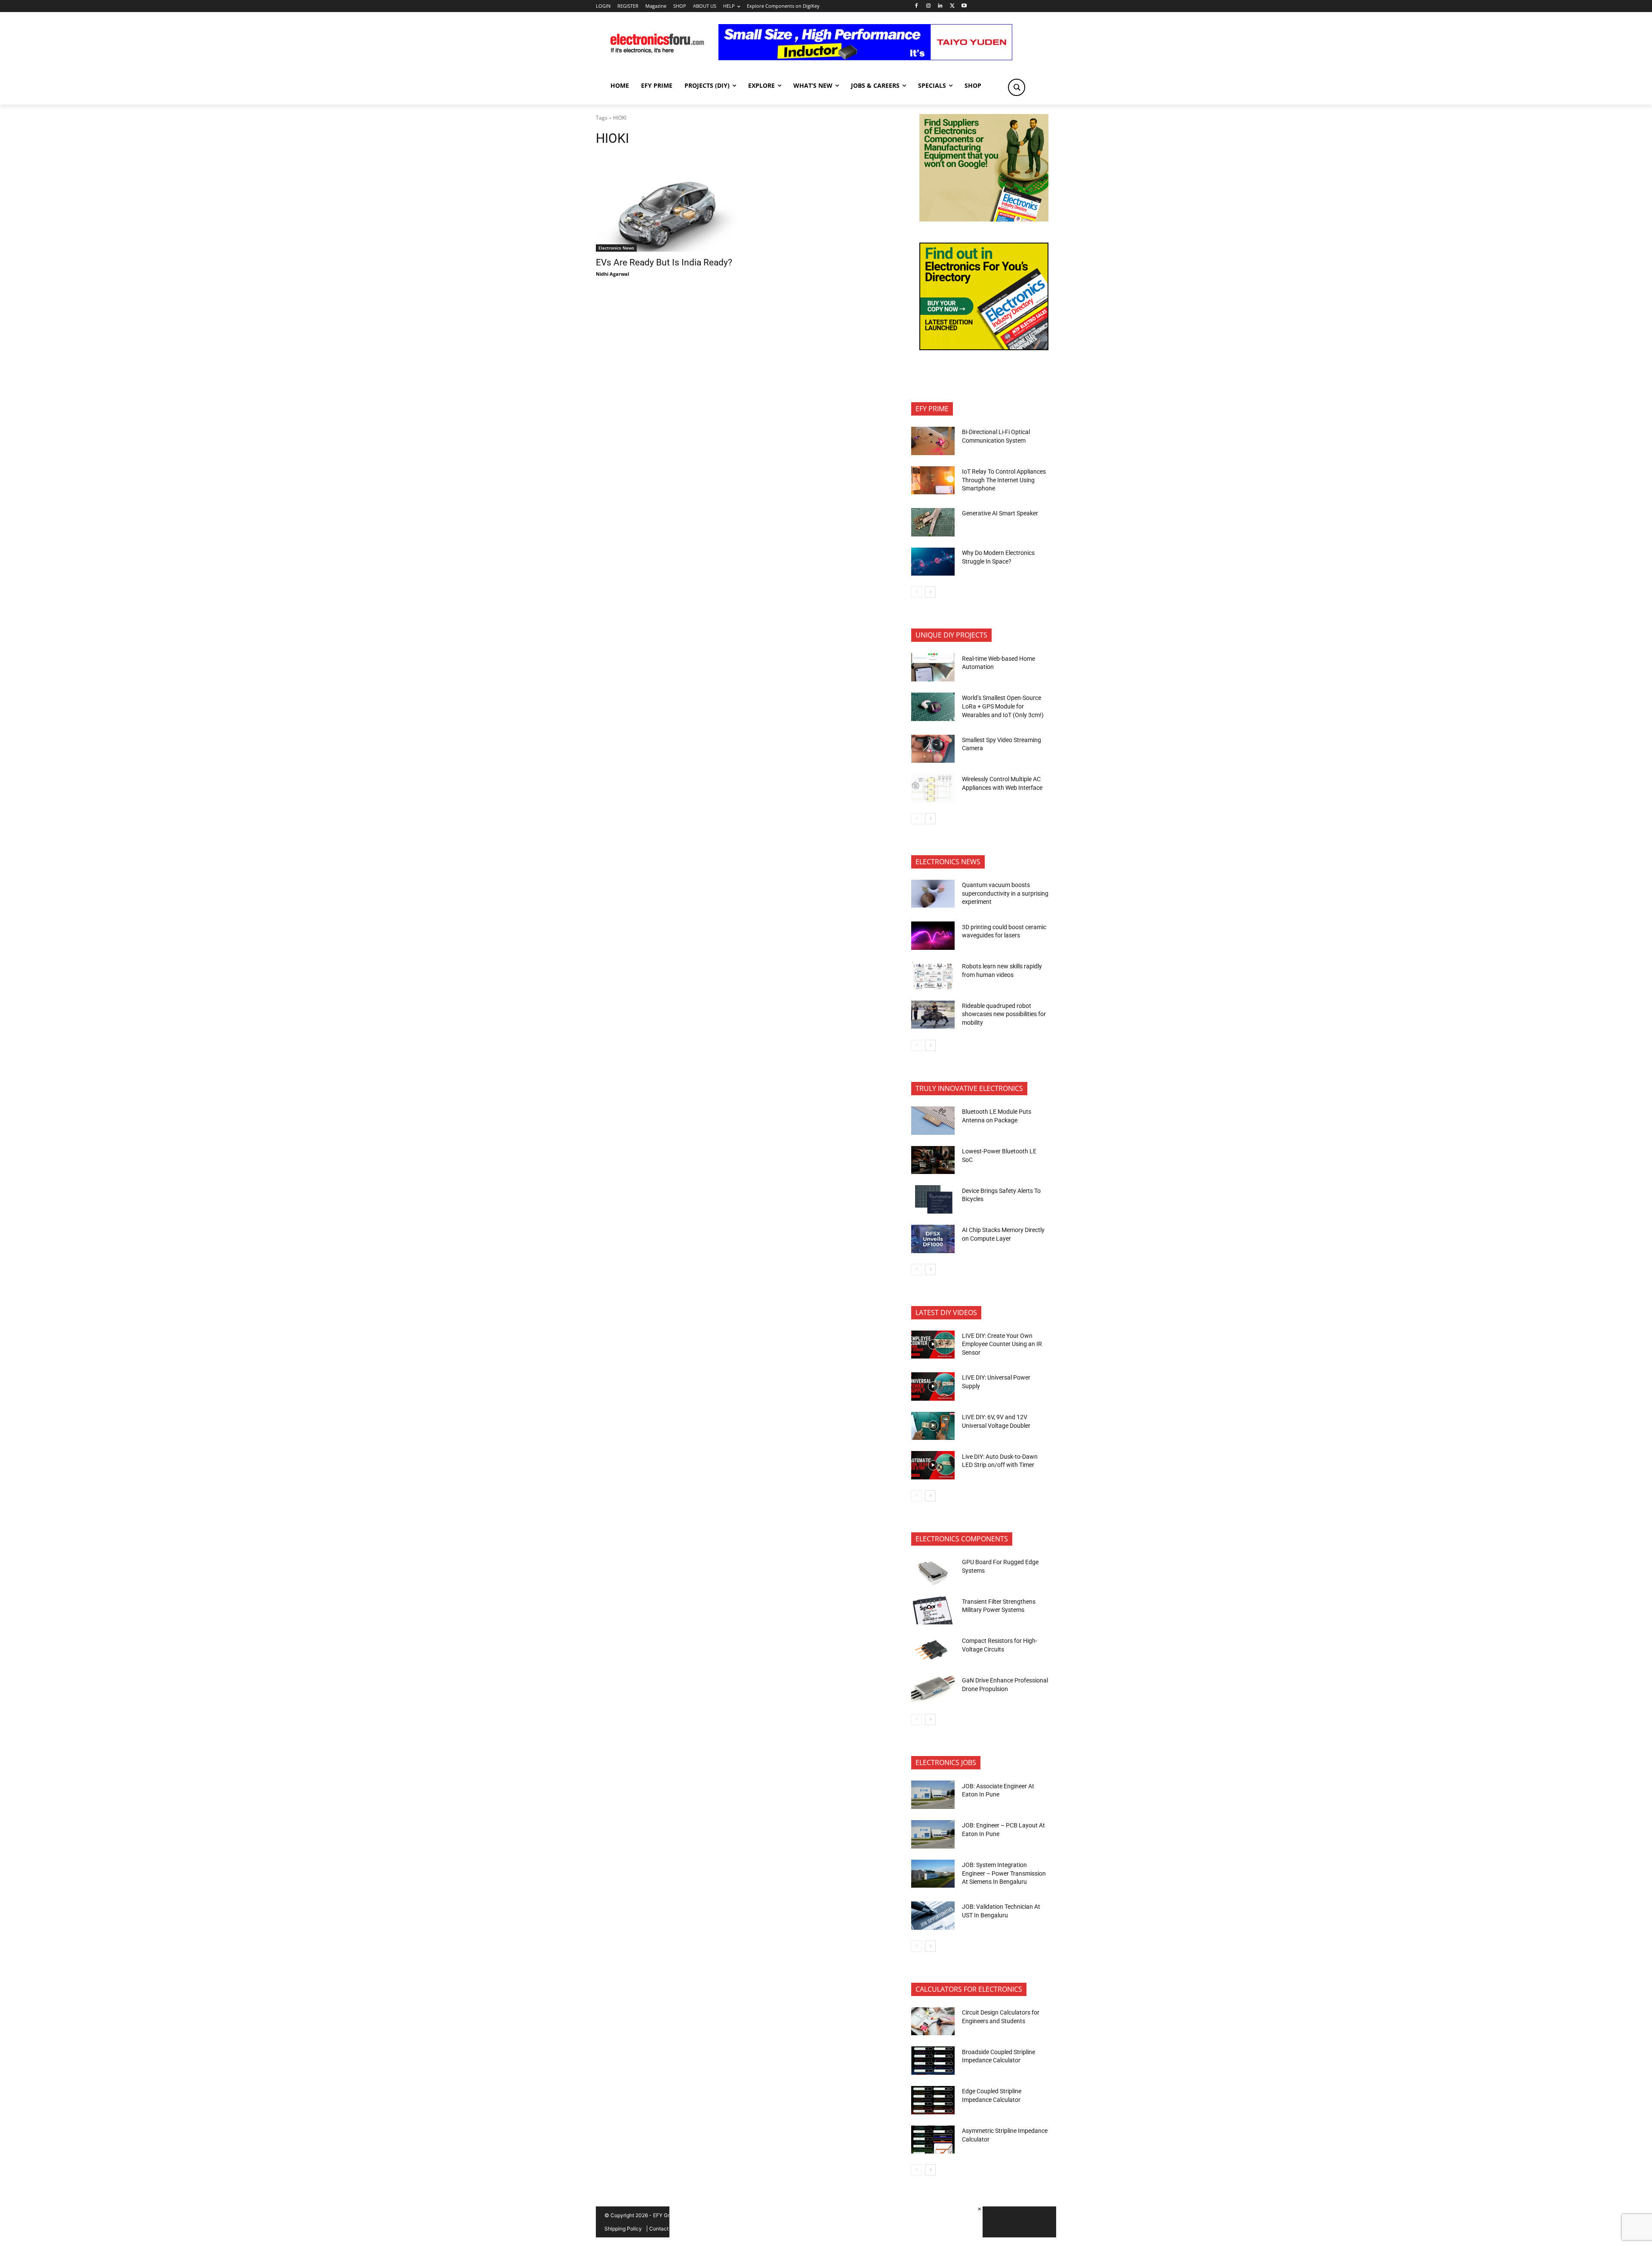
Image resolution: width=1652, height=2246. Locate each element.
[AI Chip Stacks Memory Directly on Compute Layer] (933, 1239)
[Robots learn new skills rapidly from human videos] (933, 975)
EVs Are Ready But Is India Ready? (664, 262)
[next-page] (930, 592)
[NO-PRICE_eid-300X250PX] (984, 219)
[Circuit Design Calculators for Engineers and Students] (933, 2021)
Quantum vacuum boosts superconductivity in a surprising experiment (1005, 893)
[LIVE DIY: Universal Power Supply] (933, 1386)
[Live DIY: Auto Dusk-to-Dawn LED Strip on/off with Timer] (933, 1465)
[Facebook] (916, 6)
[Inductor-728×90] (865, 58)
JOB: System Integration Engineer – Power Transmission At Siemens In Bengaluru (1004, 1873)
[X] (952, 6)
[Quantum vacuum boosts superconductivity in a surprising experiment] (933, 894)
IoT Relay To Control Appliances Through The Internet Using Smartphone (1004, 480)
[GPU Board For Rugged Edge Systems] (933, 1571)
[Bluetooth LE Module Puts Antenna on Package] (933, 1121)
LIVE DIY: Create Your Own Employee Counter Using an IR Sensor (1002, 1344)
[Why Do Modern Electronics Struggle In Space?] (933, 562)
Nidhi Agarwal (612, 274)
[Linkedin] (940, 6)
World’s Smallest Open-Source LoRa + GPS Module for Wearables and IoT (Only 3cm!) (1003, 706)
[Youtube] (964, 6)
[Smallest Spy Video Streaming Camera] (933, 749)
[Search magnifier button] (1017, 87)
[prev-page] (917, 592)
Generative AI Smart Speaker (1000, 513)
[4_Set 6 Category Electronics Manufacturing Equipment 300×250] (984, 348)
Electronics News (616, 248)
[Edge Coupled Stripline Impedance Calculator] (933, 2100)
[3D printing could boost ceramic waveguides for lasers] (933, 936)
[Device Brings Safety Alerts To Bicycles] (933, 1199)
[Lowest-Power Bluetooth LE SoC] (933, 1160)
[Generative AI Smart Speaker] (933, 522)
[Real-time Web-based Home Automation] (933, 667)
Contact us (662, 2229)
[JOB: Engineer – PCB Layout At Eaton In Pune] (933, 1834)
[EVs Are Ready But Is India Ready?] (666, 216)
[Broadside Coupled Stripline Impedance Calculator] (933, 2061)
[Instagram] (928, 6)
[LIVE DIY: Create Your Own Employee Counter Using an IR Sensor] (933, 1345)
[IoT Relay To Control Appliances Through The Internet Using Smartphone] (933, 481)
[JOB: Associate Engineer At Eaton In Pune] (933, 1795)
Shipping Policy (623, 2229)
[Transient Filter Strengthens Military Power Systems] (933, 1611)
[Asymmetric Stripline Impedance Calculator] (933, 2140)
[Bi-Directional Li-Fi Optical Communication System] (933, 441)
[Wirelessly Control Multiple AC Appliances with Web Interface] (933, 788)
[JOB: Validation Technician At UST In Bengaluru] (933, 1916)
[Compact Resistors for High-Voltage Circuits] (933, 1650)
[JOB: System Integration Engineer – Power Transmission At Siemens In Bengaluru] (933, 1874)
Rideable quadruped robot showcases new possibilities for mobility (1004, 1014)
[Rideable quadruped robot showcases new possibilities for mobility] (933, 1015)
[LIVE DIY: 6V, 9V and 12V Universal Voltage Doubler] (933, 1426)
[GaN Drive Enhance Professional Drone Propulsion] (933, 1689)
